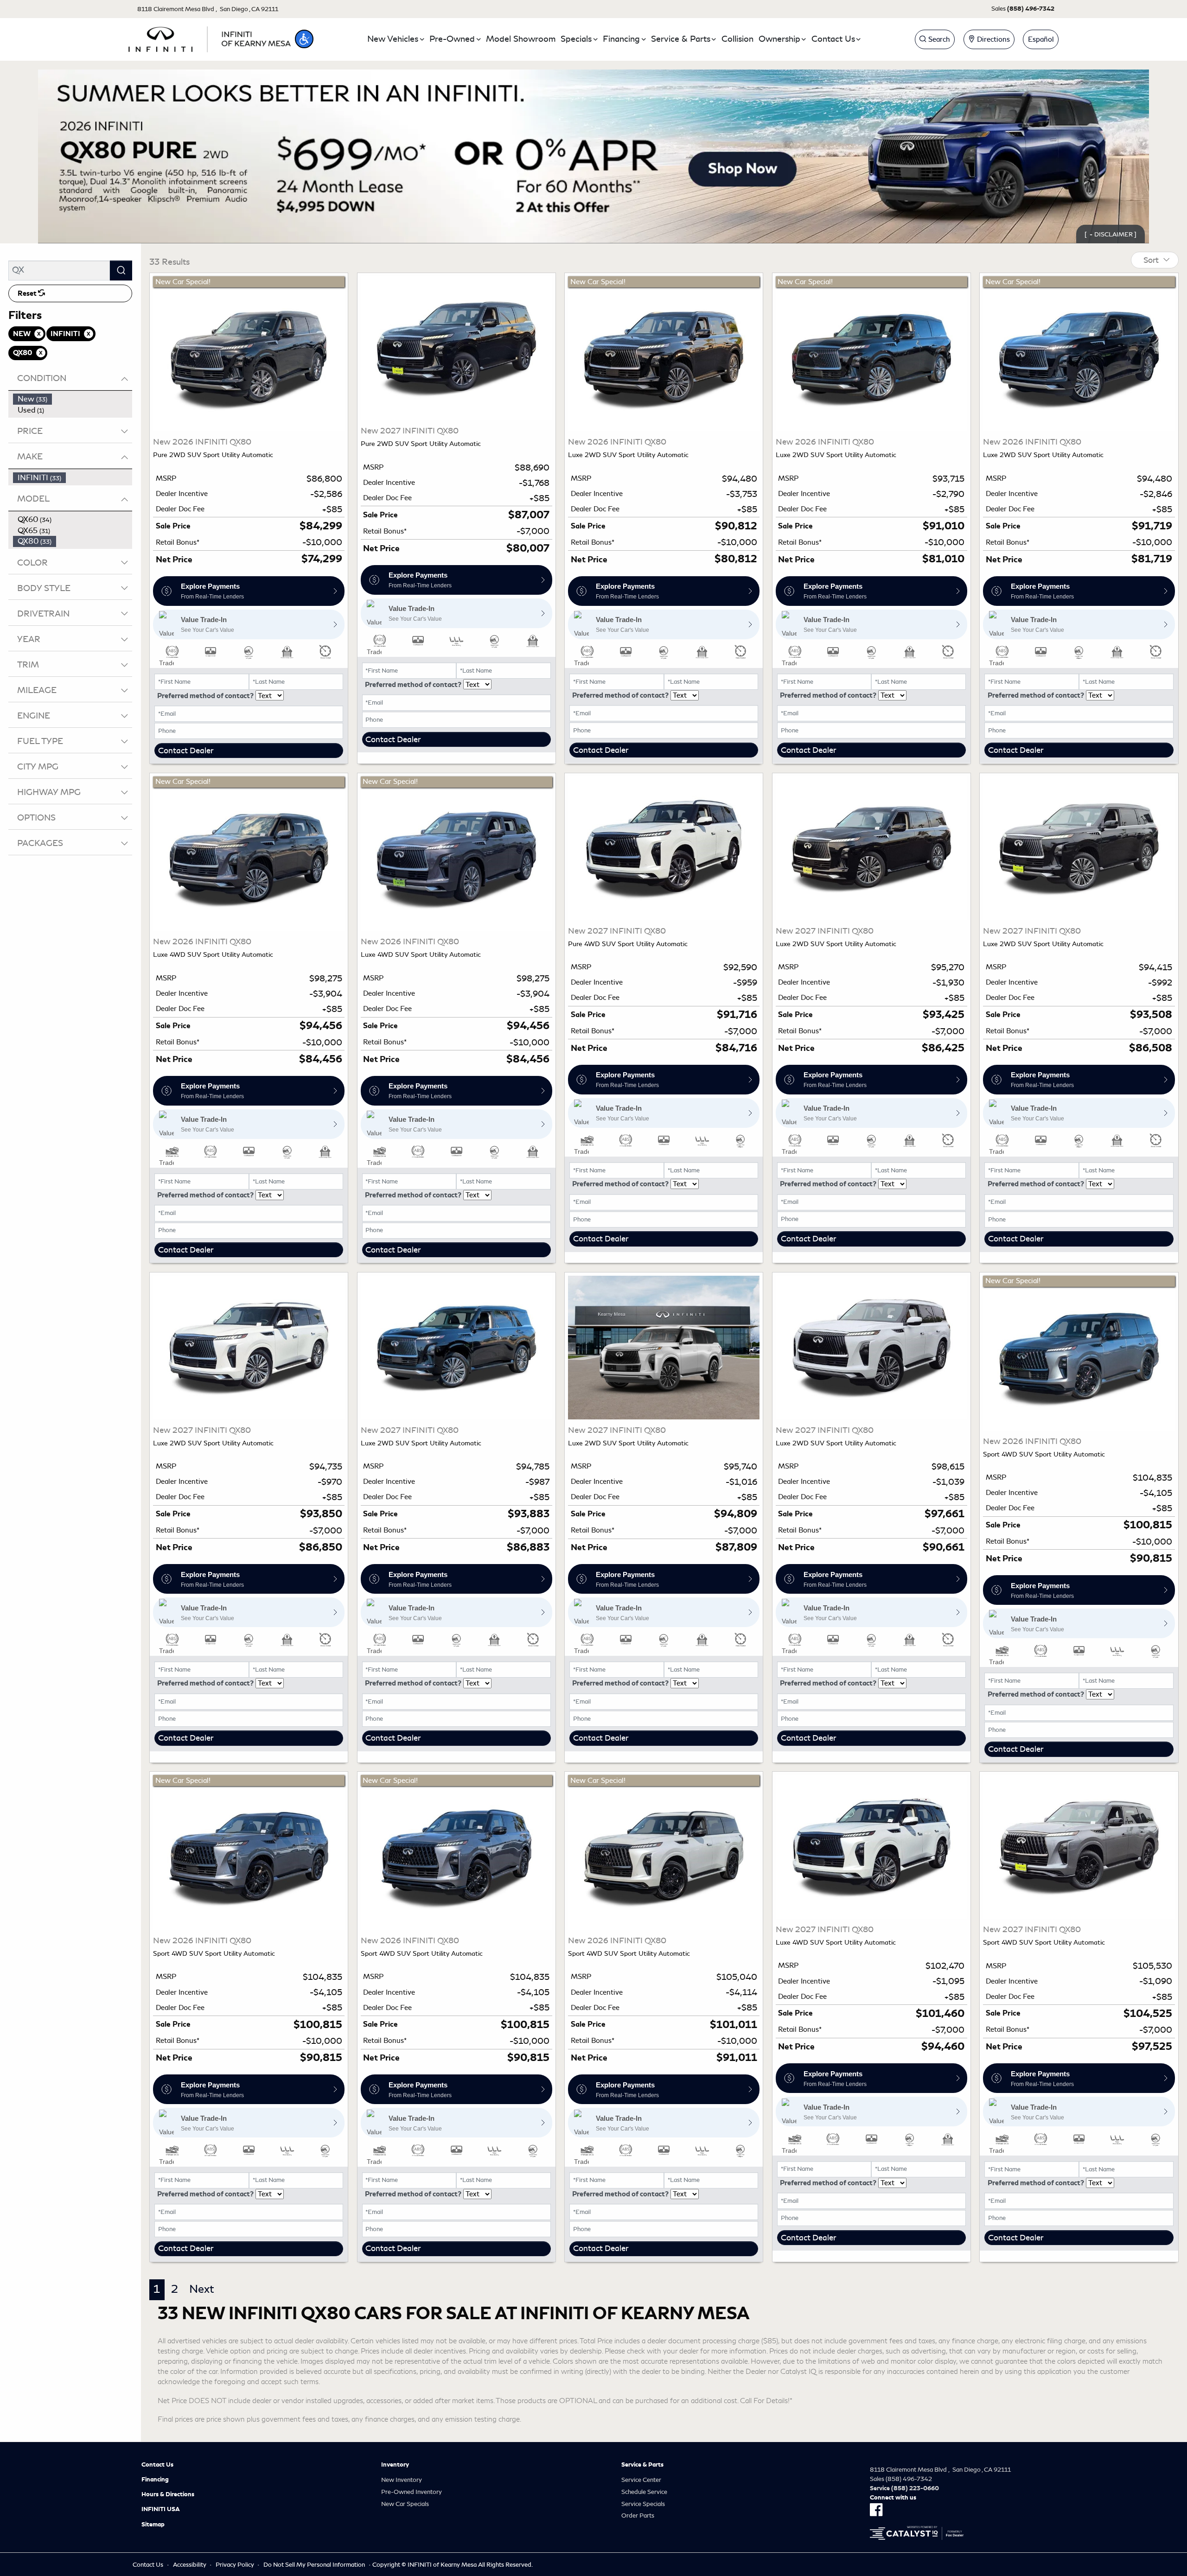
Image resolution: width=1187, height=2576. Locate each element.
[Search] (121, 270)
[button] (304, 39)
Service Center (641, 2480)
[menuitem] (73, 399)
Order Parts (638, 2516)
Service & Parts (642, 2465)
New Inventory (402, 2480)
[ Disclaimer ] (1110, 234)
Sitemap (153, 2525)
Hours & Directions (168, 2494)
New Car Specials (405, 2504)
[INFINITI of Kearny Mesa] (210, 38)
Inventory (395, 2465)
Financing (155, 2480)
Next (202, 2289)
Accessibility (190, 2565)
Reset (28, 293)
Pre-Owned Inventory (412, 2492)
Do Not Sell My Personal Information (314, 2565)
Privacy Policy (235, 2565)
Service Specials (643, 2504)
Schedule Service (644, 2492)
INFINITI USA (161, 2509)
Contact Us (157, 2465)
